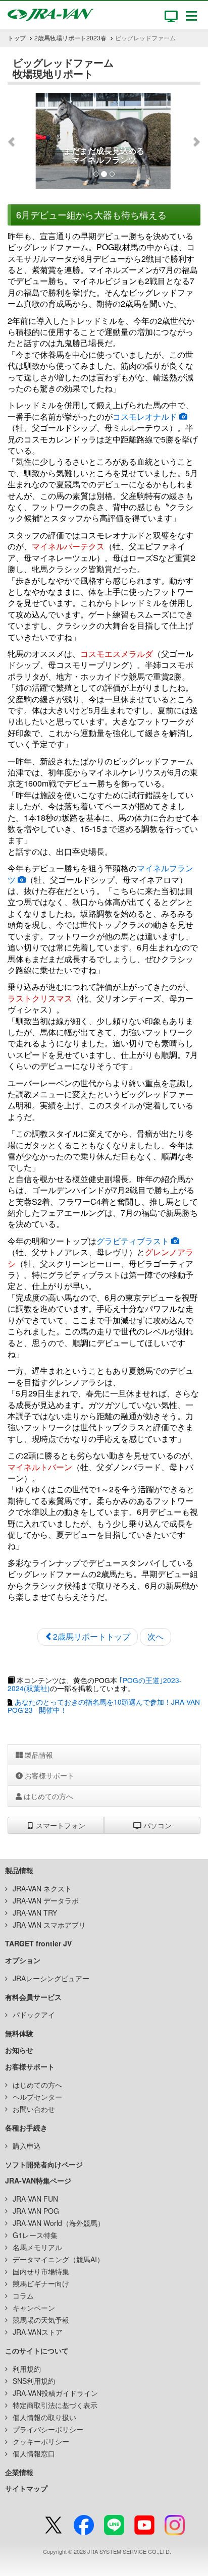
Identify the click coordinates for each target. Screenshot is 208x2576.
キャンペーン (34, 2308)
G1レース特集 (35, 2235)
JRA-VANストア (38, 2332)
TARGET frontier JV (38, 1943)
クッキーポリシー (41, 2441)
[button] (22, 141)
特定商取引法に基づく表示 (55, 2405)
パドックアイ (34, 2014)
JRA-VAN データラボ (46, 1900)
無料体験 (19, 2033)
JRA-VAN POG (36, 2211)
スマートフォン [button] (60, 1825)
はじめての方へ (47, 1796)
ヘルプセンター (37, 2097)
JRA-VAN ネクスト (42, 1888)
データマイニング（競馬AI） (58, 2259)
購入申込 (27, 2146)
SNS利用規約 (34, 2381)
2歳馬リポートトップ (92, 1636)
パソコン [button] (157, 1825)
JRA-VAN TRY (35, 1913)
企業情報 (19, 2472)
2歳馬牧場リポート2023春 (70, 38)
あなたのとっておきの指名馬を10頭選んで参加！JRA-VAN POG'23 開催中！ (104, 1706)
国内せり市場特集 (41, 2271)
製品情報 (38, 1755)
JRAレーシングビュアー (51, 1978)
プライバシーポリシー (48, 2429)
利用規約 (27, 2369)
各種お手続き (26, 2127)
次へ (155, 1636)
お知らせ (19, 2050)
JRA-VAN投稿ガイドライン (55, 2393)
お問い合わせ (34, 2109)
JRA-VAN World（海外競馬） (59, 2223)
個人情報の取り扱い (44, 2417)
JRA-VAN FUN (35, 2199)
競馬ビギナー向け (41, 2283)
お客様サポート (48, 1775)
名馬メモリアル (37, 2247)
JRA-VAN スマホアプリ (49, 1925)
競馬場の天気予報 (41, 2320)
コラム (23, 2295)
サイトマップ (26, 2488)
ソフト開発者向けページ (44, 2164)
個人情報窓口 (34, 2453)
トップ (17, 38)
